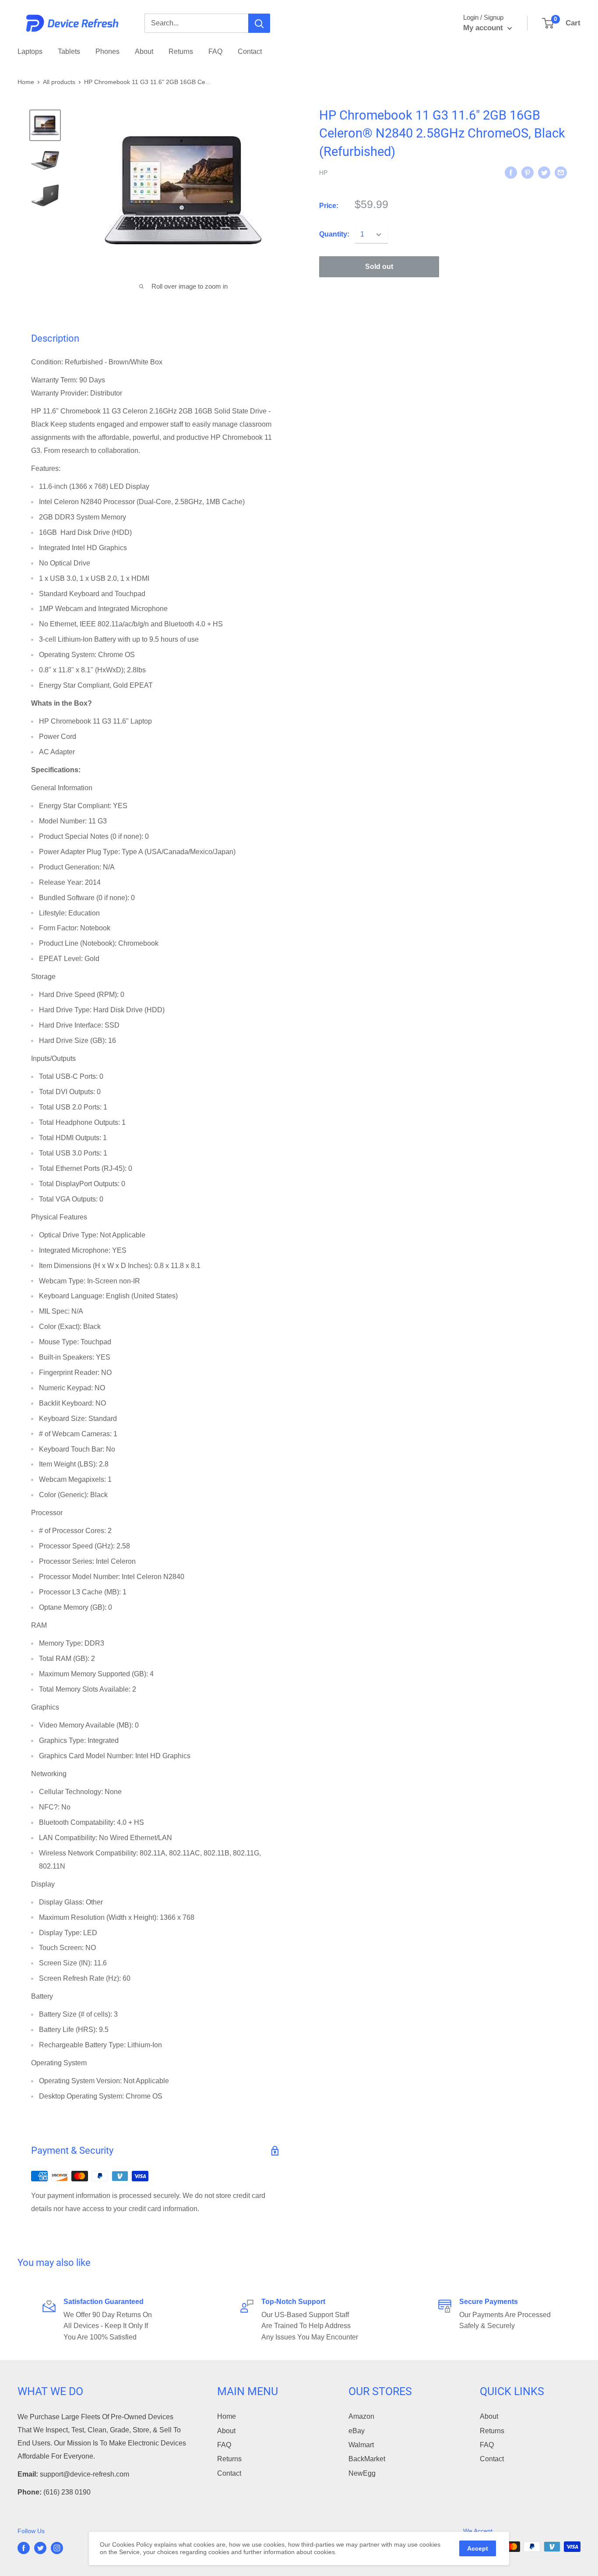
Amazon (361, 2416)
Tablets (69, 51)
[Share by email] (561, 172)
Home (26, 82)
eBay (357, 2431)
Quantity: (334, 235)
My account (484, 28)
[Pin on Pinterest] (528, 172)
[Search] (259, 23)
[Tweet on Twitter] (544, 172)
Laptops (30, 51)
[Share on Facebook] (511, 172)
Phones (107, 51)
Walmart (361, 2445)
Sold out (379, 267)
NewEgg (362, 2473)
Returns (181, 51)
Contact (250, 51)
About (144, 51)
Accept (478, 2548)
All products (59, 82)
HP (323, 173)
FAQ (215, 51)
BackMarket (367, 2459)
